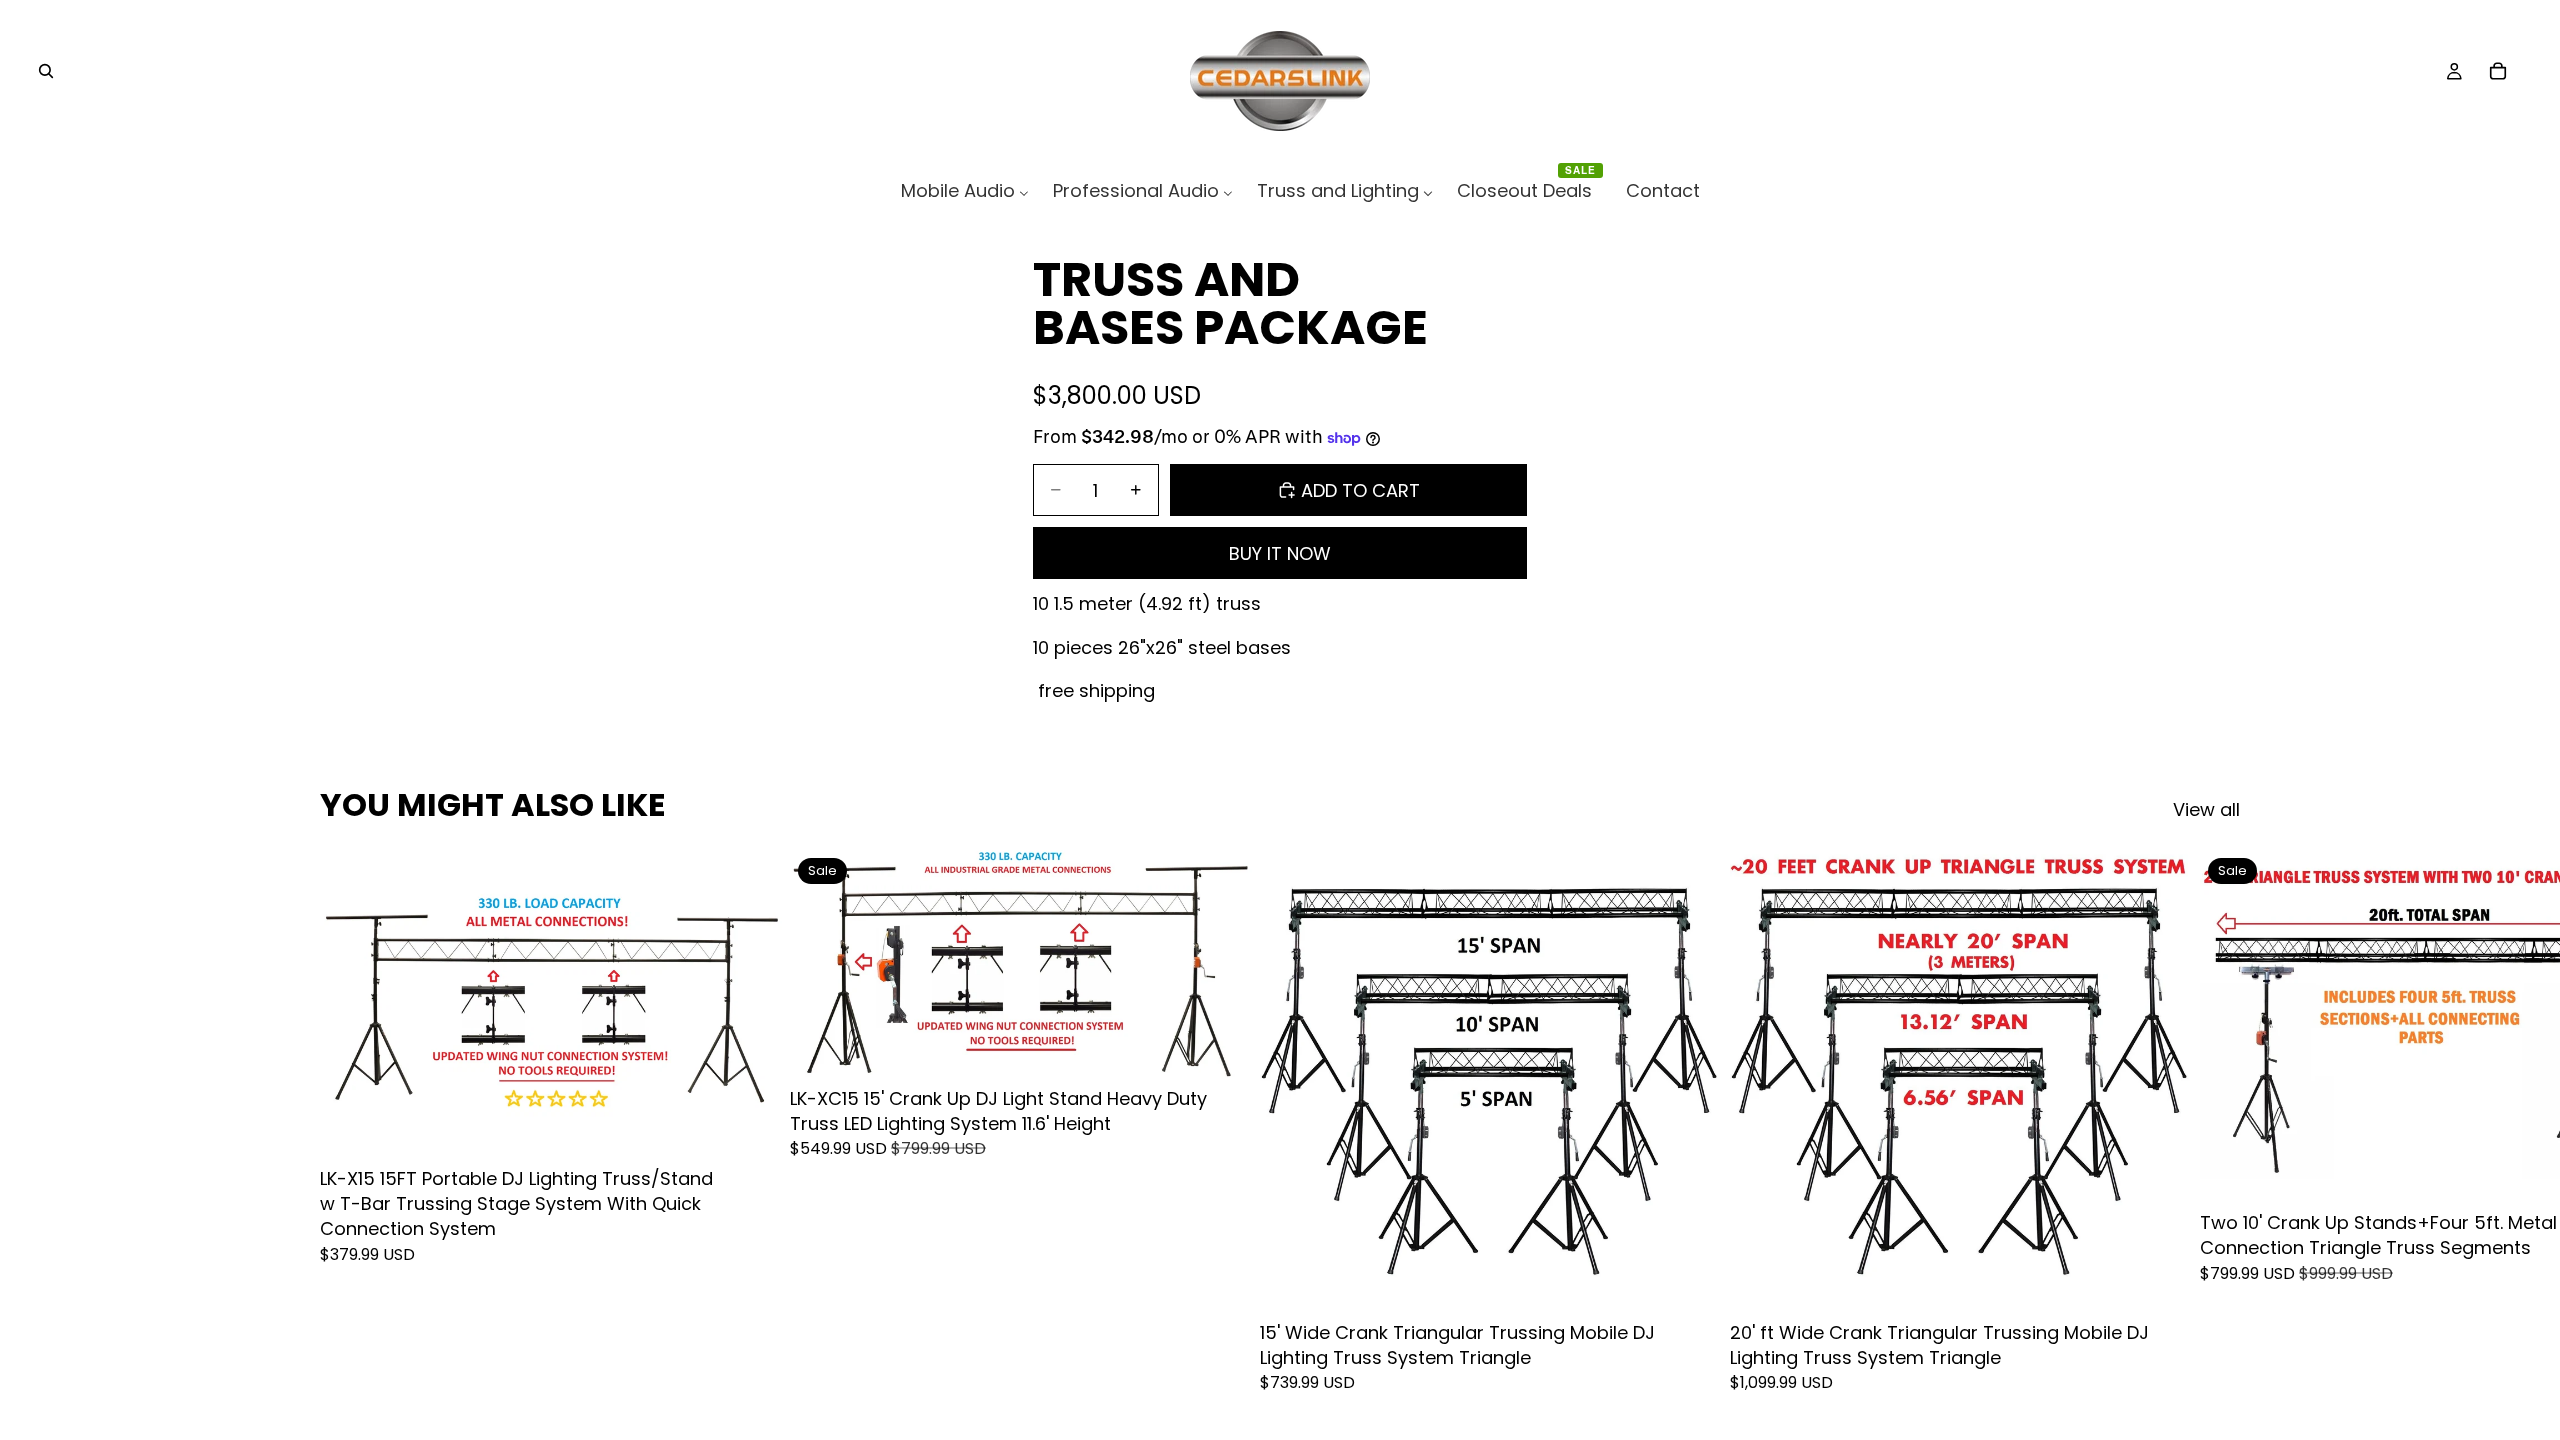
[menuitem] (965, 190)
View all (2206, 809)
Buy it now (1280, 553)
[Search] (46, 71)
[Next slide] (2218, 1121)
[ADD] (751, 1127)
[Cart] (2498, 71)
